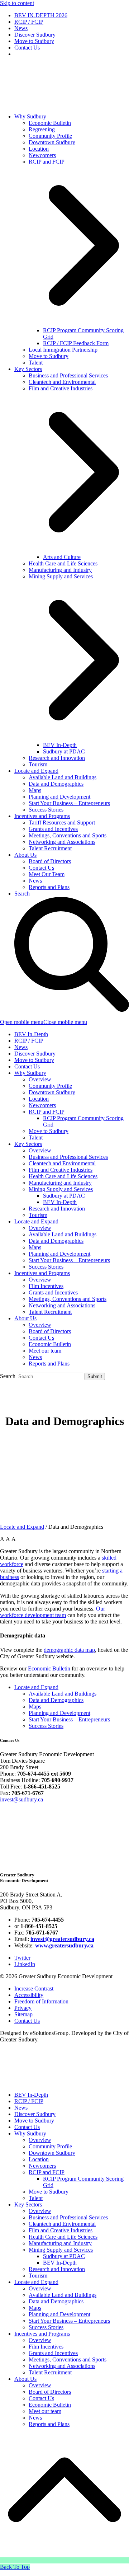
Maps (35, 1247)
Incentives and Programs (42, 1273)
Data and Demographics (56, 1241)
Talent (36, 1137)
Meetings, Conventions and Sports (68, 1299)
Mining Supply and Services (61, 1189)
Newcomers (42, 1105)
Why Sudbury (30, 1073)
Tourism (38, 1215)
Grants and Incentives (53, 1292)
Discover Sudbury (35, 1054)
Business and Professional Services (68, 1157)
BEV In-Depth (31, 1034)
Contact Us (27, 1066)
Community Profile (50, 1086)
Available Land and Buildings (63, 1234)
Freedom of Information (41, 2001)
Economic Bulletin (50, 1344)
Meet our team (45, 1351)
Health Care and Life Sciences (63, 1176)
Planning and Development (59, 1254)
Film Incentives (46, 1286)
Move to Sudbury (34, 1060)
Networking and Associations (62, 1305)
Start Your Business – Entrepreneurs (69, 1260)
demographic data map (69, 1650)
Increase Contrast (34, 1989)
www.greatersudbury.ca (64, 1945)
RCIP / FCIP (29, 1041)
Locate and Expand (36, 1221)
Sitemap (23, 2014)
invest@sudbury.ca (21, 1799)
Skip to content (17, 3)
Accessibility (29, 1995)
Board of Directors (50, 1331)
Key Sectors (28, 1144)
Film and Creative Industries (61, 1170)
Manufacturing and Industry (60, 1183)
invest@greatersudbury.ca (62, 1939)
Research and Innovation (57, 1209)
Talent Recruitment (50, 1312)
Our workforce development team (52, 1612)
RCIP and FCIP (47, 1112)
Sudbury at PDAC (64, 1196)
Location (39, 1099)
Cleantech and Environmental (62, 1163)
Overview (40, 1079)
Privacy (23, 2008)
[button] (44, 1022)
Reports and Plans (49, 1364)
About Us (25, 1318)
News (21, 1047)
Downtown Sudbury (52, 1092)
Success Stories (46, 1267)
